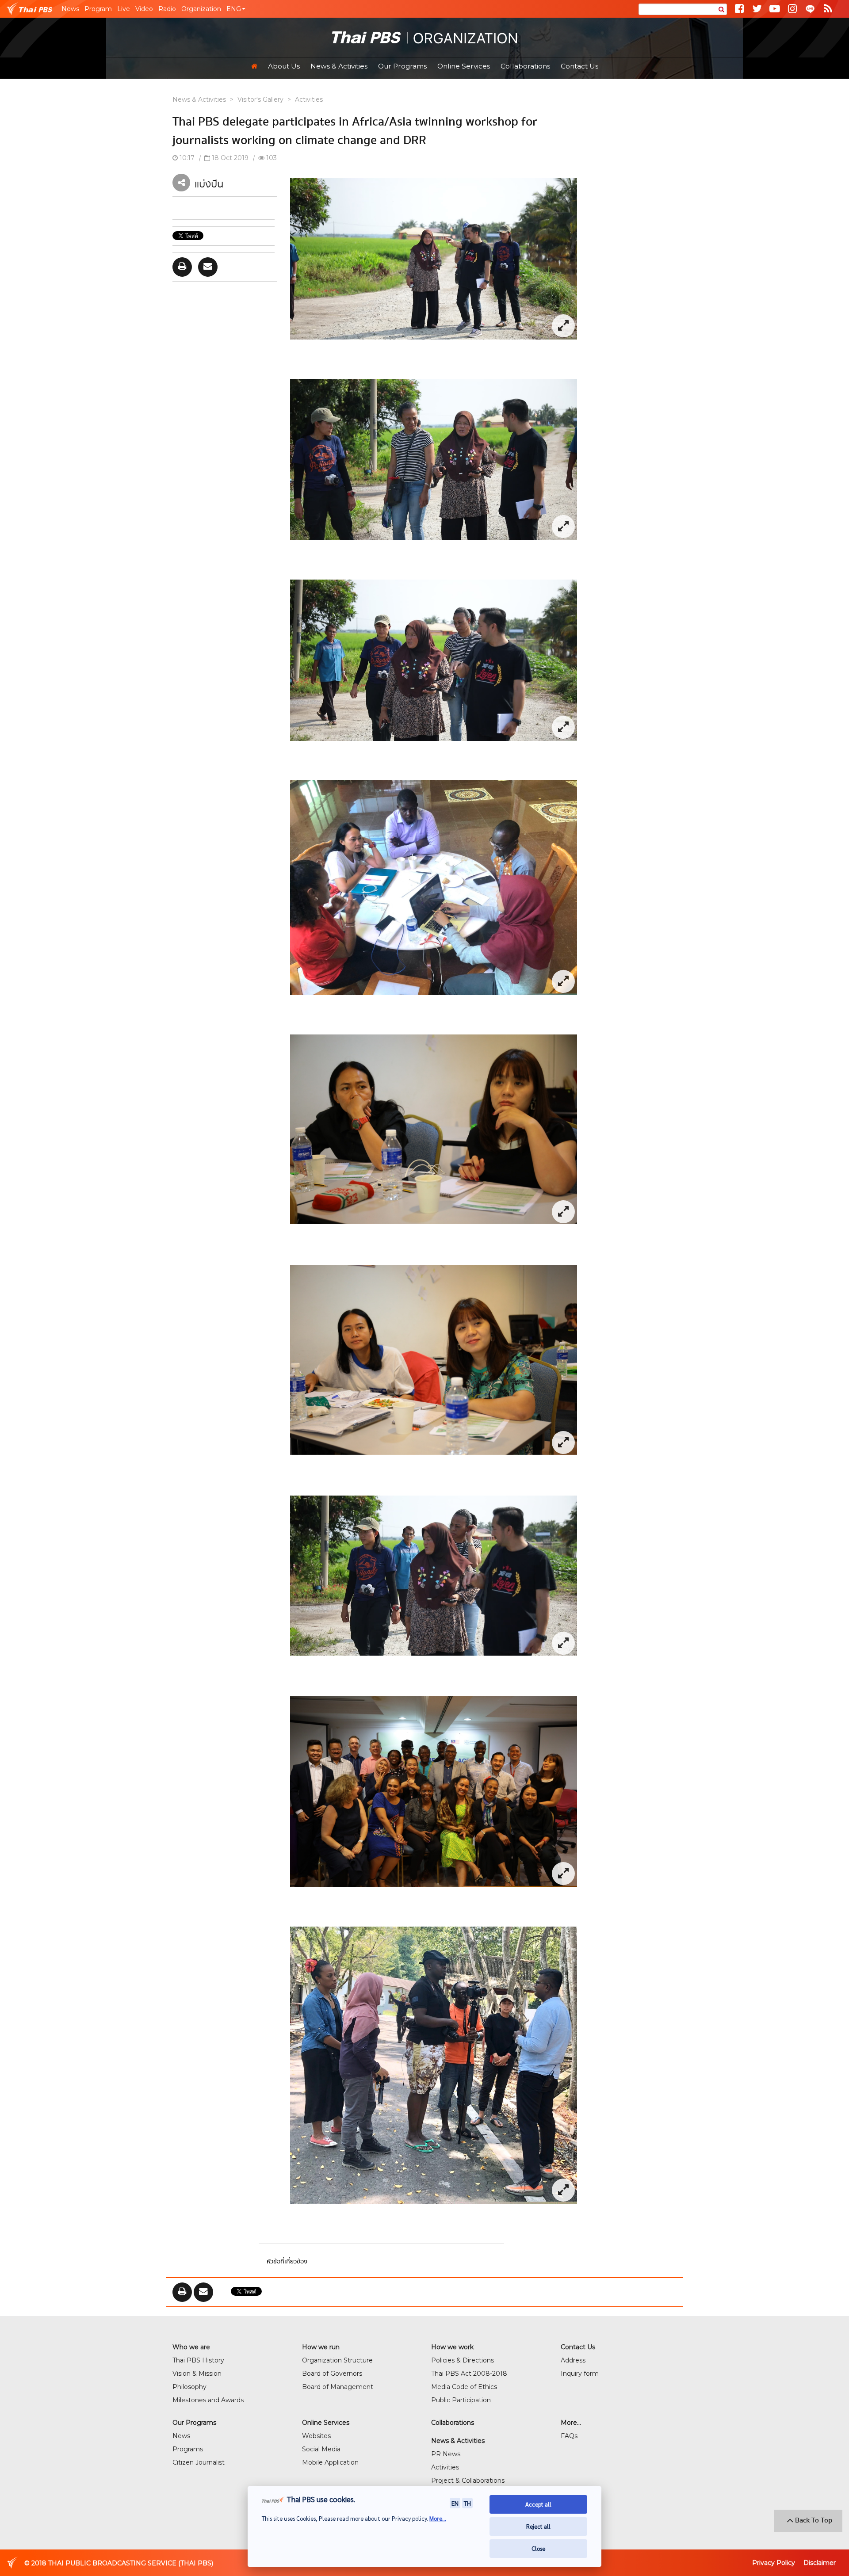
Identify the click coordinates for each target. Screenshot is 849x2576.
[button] (236, 9)
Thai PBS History (198, 2360)
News (70, 9)
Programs (188, 2449)
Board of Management (338, 2387)
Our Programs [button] (402, 66)
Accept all (538, 2504)
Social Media (321, 2449)
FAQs (569, 2436)
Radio (167, 9)
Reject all (538, 2526)
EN (455, 2503)
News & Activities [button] (339, 66)
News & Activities (199, 99)
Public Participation (461, 2400)
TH (467, 2503)
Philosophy (189, 2387)
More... (438, 2518)
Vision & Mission (197, 2374)
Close (538, 2548)
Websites (316, 2436)
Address (573, 2360)
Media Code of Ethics (464, 2387)
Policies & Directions (463, 2360)
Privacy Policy (774, 2563)
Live (124, 9)
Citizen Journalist (199, 2462)
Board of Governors (332, 2374)
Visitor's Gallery (260, 99)
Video (144, 9)
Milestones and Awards (208, 2400)
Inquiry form (580, 2374)
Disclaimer (820, 2563)
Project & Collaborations (468, 2481)
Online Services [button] (464, 66)
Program (98, 9)
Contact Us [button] (579, 66)
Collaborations (525, 66)
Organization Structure (337, 2360)
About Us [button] (284, 66)
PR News (446, 2454)
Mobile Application (330, 2462)
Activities (309, 99)
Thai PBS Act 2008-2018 (469, 2374)
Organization (201, 9)
